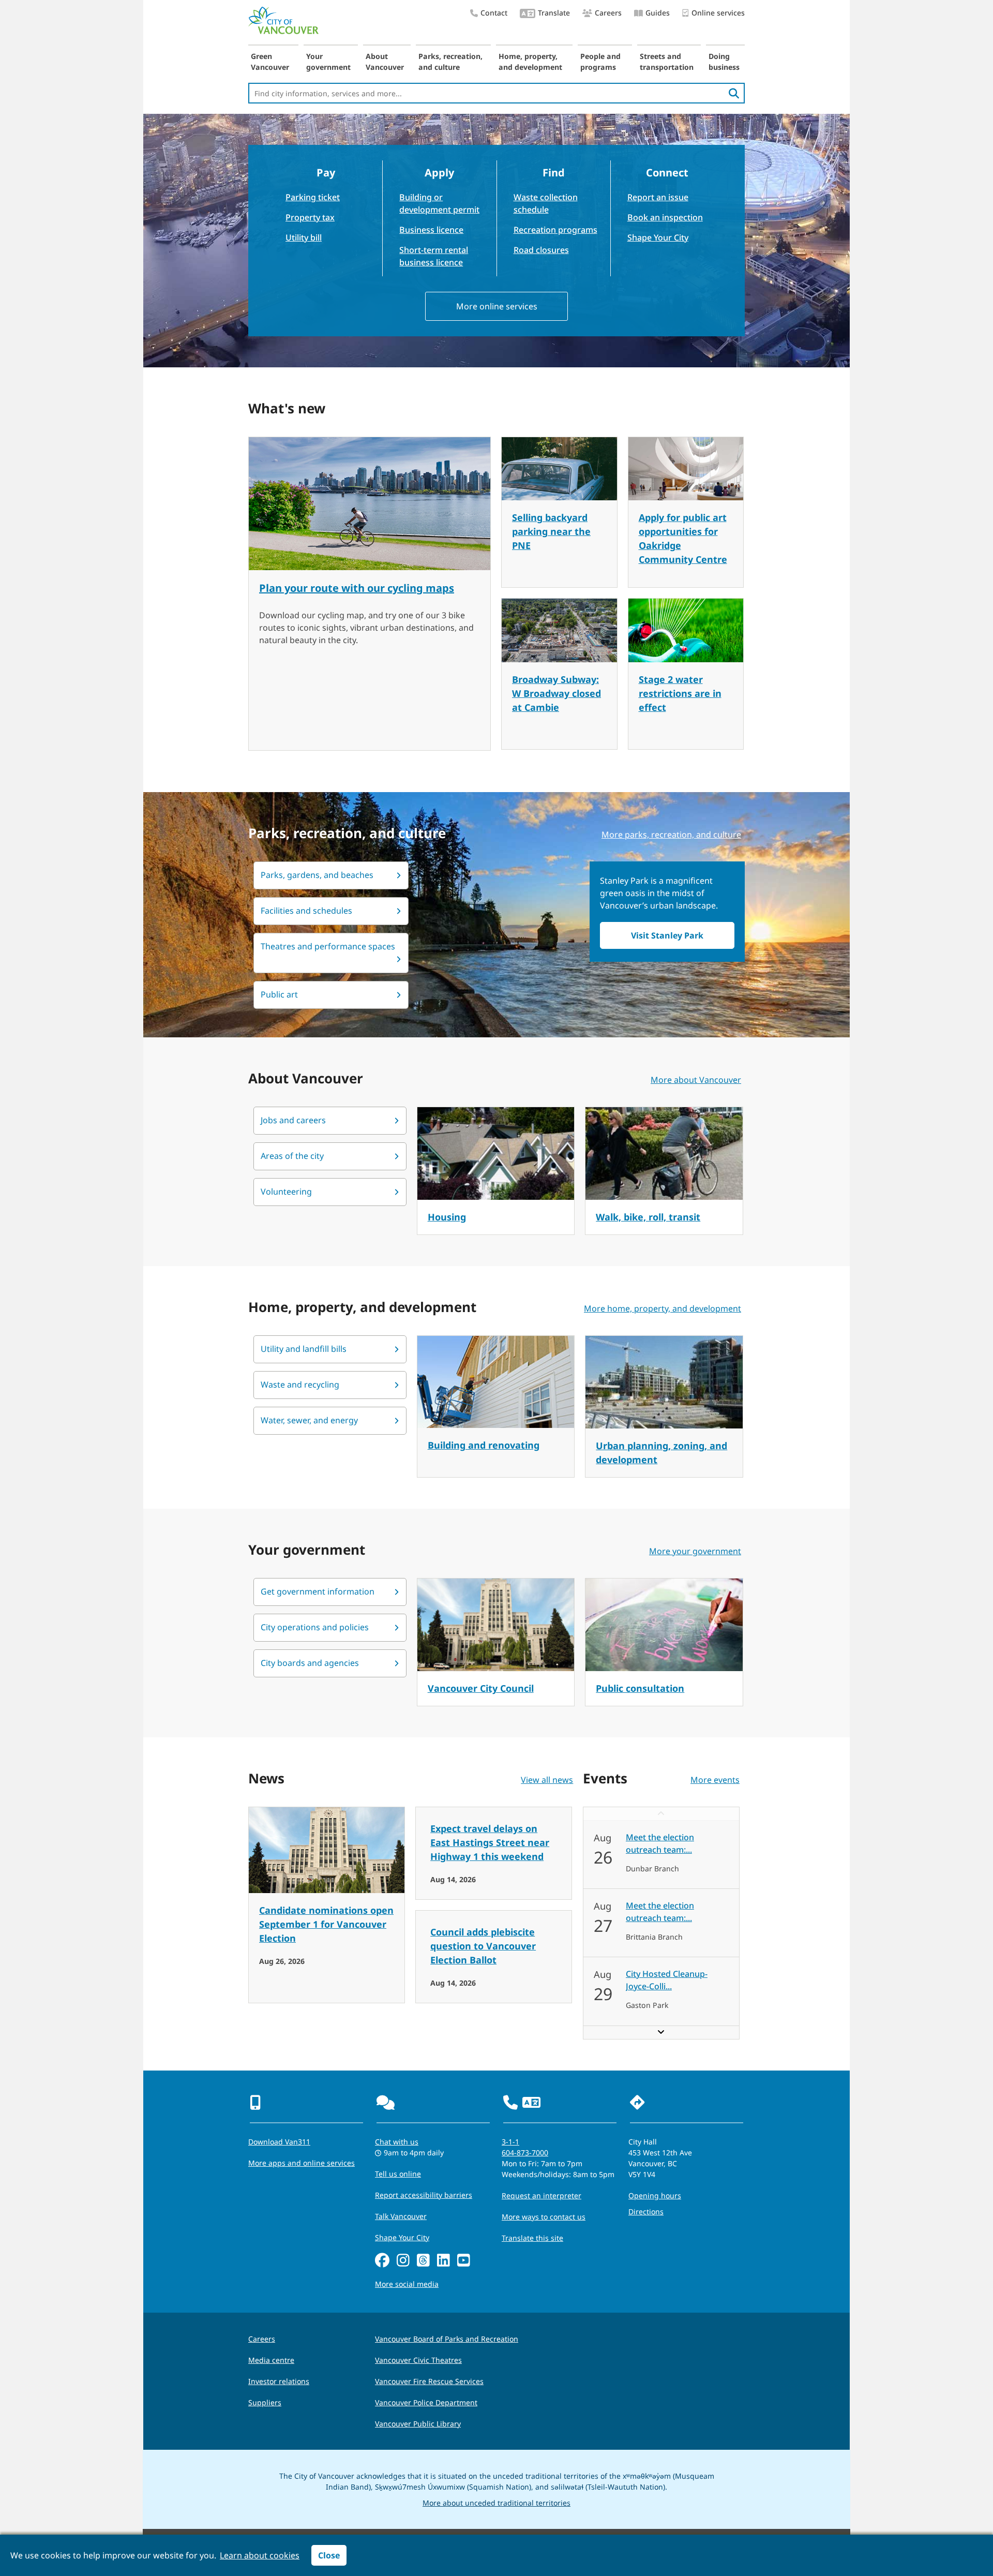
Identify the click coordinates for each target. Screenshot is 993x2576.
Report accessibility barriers (424, 2195)
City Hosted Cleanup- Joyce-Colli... (667, 1980)
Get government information (318, 1591)
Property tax (310, 217)
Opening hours (655, 2195)
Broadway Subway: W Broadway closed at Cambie (556, 693)
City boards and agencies (310, 1663)
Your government (328, 62)
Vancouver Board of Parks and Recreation (447, 2339)
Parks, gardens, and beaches (317, 875)
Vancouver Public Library (418, 2424)
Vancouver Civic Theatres (418, 2360)
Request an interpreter (541, 2195)
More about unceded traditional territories (496, 2503)
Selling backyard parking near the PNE (551, 531)
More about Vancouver (696, 1080)
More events (715, 1780)
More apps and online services (302, 2163)
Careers (608, 13)
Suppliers (265, 2402)
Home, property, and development (530, 62)
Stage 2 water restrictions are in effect (680, 693)
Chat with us (397, 2142)
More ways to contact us (544, 2217)
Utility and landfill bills (304, 1349)
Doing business (724, 62)
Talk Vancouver (401, 2216)
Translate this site (532, 2238)
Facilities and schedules (306, 911)
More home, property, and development (663, 1308)
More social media (407, 2284)
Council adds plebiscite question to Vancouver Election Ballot (483, 1946)
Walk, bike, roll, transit (648, 1217)
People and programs (600, 62)
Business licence (431, 230)
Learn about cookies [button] (260, 2555)
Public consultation (640, 1688)
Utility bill (304, 237)
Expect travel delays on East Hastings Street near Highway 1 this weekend (490, 1842)
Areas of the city (292, 1156)
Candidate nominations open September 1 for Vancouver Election (326, 1924)
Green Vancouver (270, 62)
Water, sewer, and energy (309, 1420)
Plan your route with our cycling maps (357, 588)
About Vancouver (385, 62)
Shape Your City (658, 237)
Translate (554, 13)
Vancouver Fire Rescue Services (429, 2381)
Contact (494, 13)
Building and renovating (484, 1445)
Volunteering (286, 1192)
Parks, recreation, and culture (450, 62)
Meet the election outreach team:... (660, 1843)
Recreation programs (555, 230)
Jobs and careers (293, 1120)
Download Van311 (279, 2142)
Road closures (541, 250)
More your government (695, 1551)
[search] (734, 93)
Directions (646, 2212)
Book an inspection (665, 217)
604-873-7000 (525, 2153)
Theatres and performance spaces (328, 946)
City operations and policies (315, 1627)
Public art (279, 994)
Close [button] (329, 2555)
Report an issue (658, 197)
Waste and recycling (300, 1384)
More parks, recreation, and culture (671, 835)
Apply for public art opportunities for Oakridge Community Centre (683, 538)
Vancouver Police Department (426, 2402)
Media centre (271, 2360)
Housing (447, 1217)
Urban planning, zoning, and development (661, 1453)
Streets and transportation (667, 62)
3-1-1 (510, 2142)
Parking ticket (313, 197)
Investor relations (279, 2381)
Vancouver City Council (481, 1688)
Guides (658, 13)
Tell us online (398, 2174)
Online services (718, 13)
